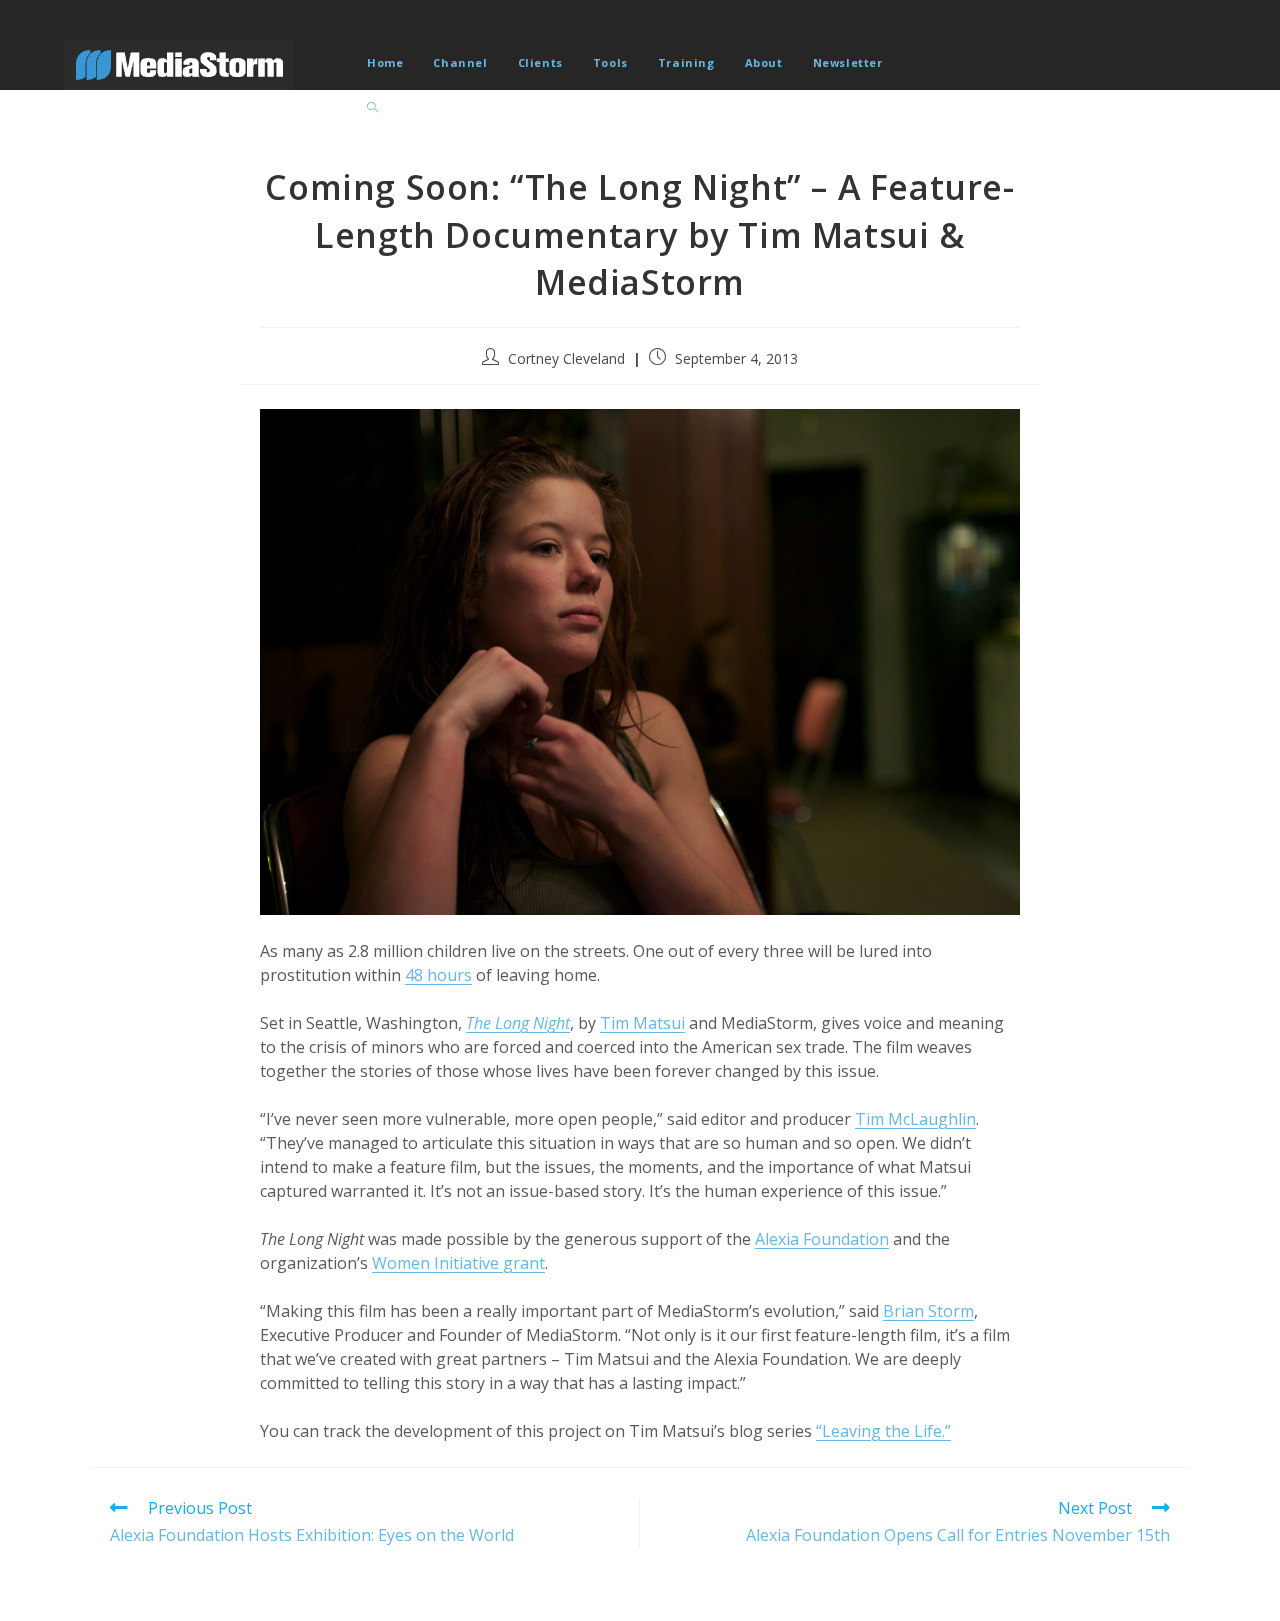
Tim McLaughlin (915, 1119)
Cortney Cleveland (566, 358)
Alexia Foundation (822, 1239)
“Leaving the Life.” (883, 1431)
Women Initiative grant (458, 1263)
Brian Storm (928, 1311)
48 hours (438, 975)
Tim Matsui (642, 1023)
